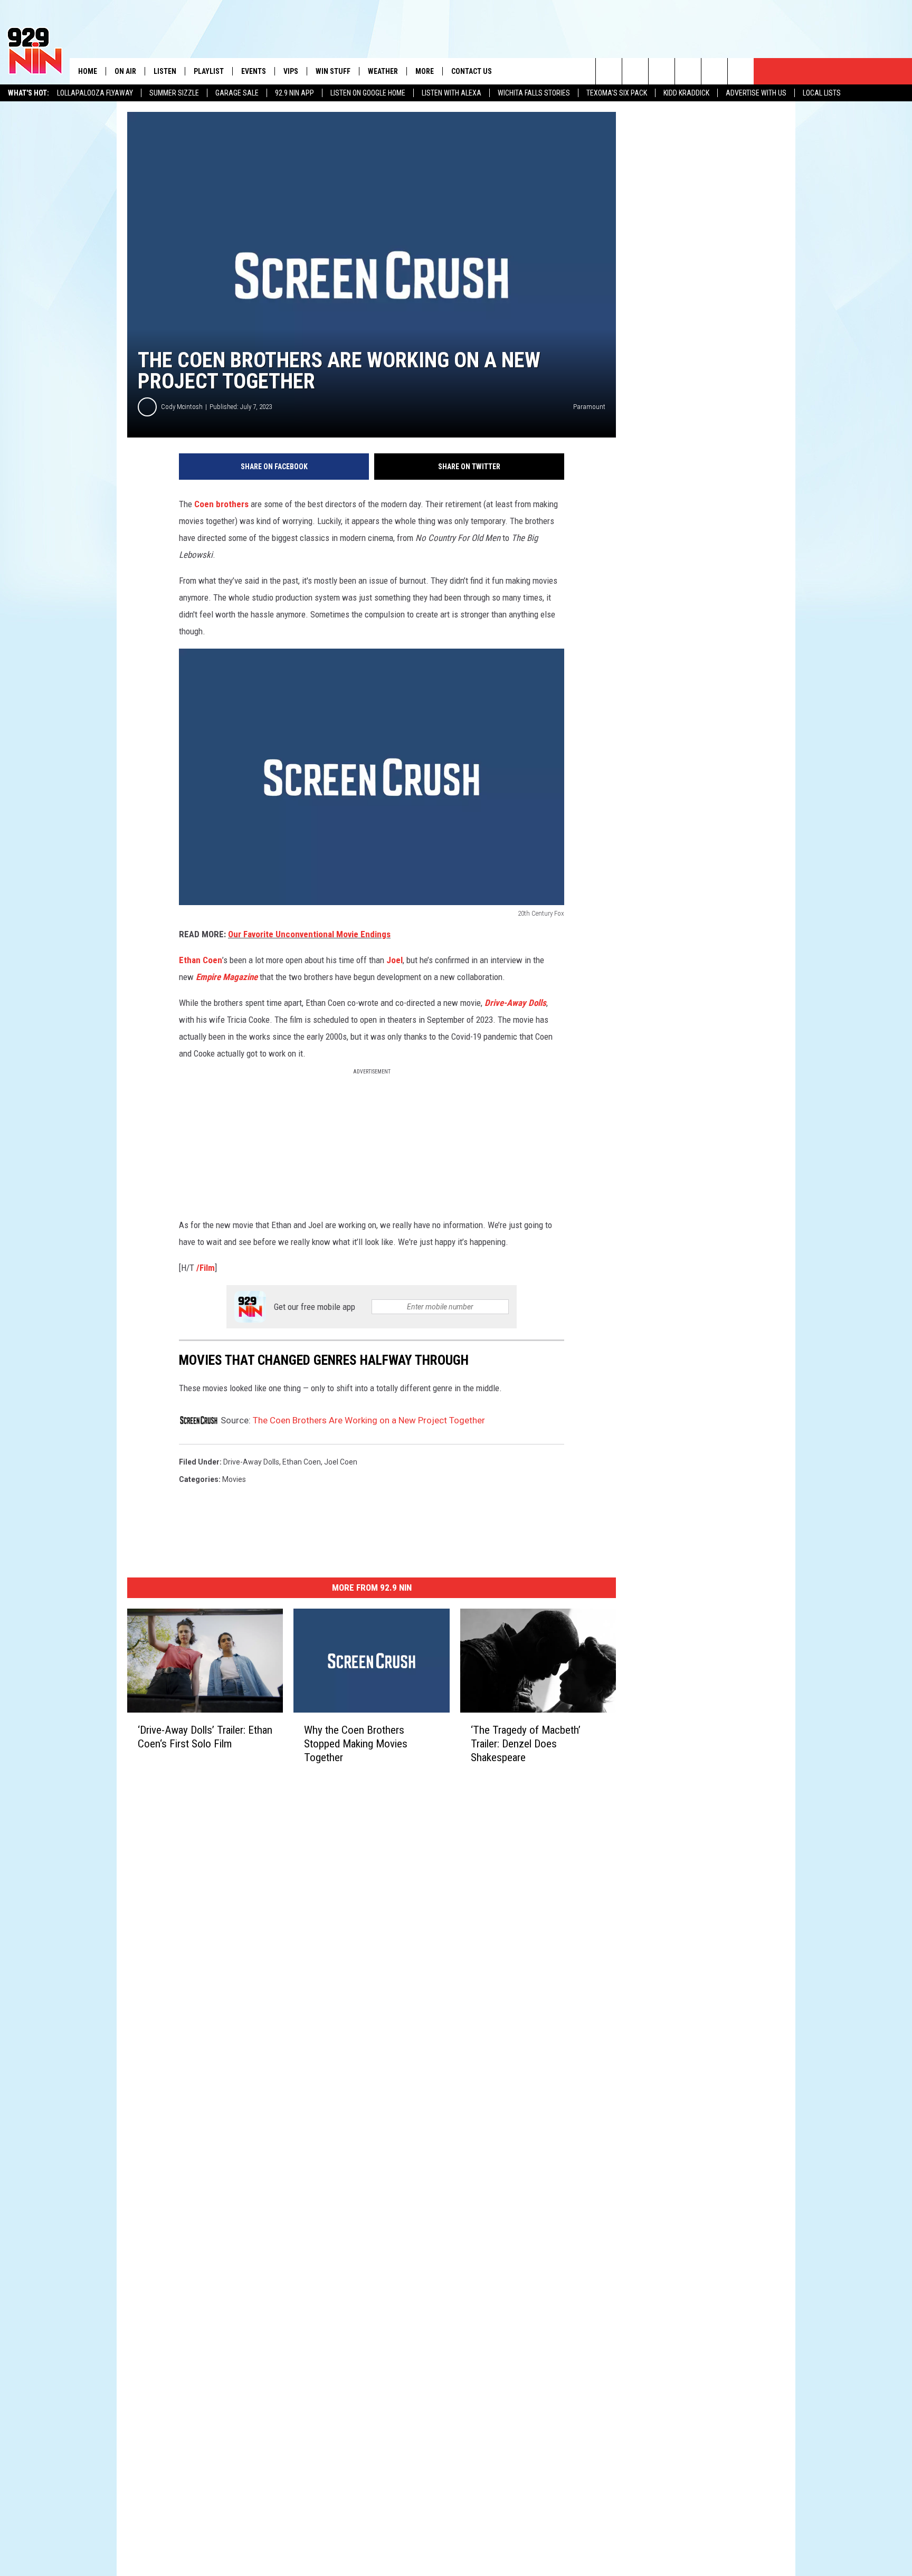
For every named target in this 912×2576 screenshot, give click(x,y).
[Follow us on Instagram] (688, 71)
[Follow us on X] (741, 71)
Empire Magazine (227, 977)
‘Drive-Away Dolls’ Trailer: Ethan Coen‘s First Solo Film (205, 1737)
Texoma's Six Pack (617, 93)
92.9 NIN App (294, 93)
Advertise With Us (756, 93)
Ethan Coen (201, 960)
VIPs (291, 71)
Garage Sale (237, 93)
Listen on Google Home (368, 93)
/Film (206, 1268)
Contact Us (472, 71)
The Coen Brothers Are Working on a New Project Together (369, 1420)
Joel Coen (341, 1462)
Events (254, 71)
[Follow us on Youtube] (714, 71)
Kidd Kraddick (686, 93)
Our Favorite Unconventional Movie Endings (309, 934)
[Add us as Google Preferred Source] (635, 71)
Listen (165, 71)
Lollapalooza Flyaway (95, 93)
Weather (383, 71)
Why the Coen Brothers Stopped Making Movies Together (356, 1744)
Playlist (209, 71)
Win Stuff (333, 71)
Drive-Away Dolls (515, 1003)
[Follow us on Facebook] (662, 71)
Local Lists (822, 93)
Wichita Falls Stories (534, 93)
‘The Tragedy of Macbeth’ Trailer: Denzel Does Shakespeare (526, 1744)
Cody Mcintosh (182, 407)
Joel (395, 960)
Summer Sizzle (174, 93)
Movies (234, 1479)
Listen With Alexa (452, 93)
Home (88, 71)
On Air (125, 71)
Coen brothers (222, 504)
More (425, 71)
